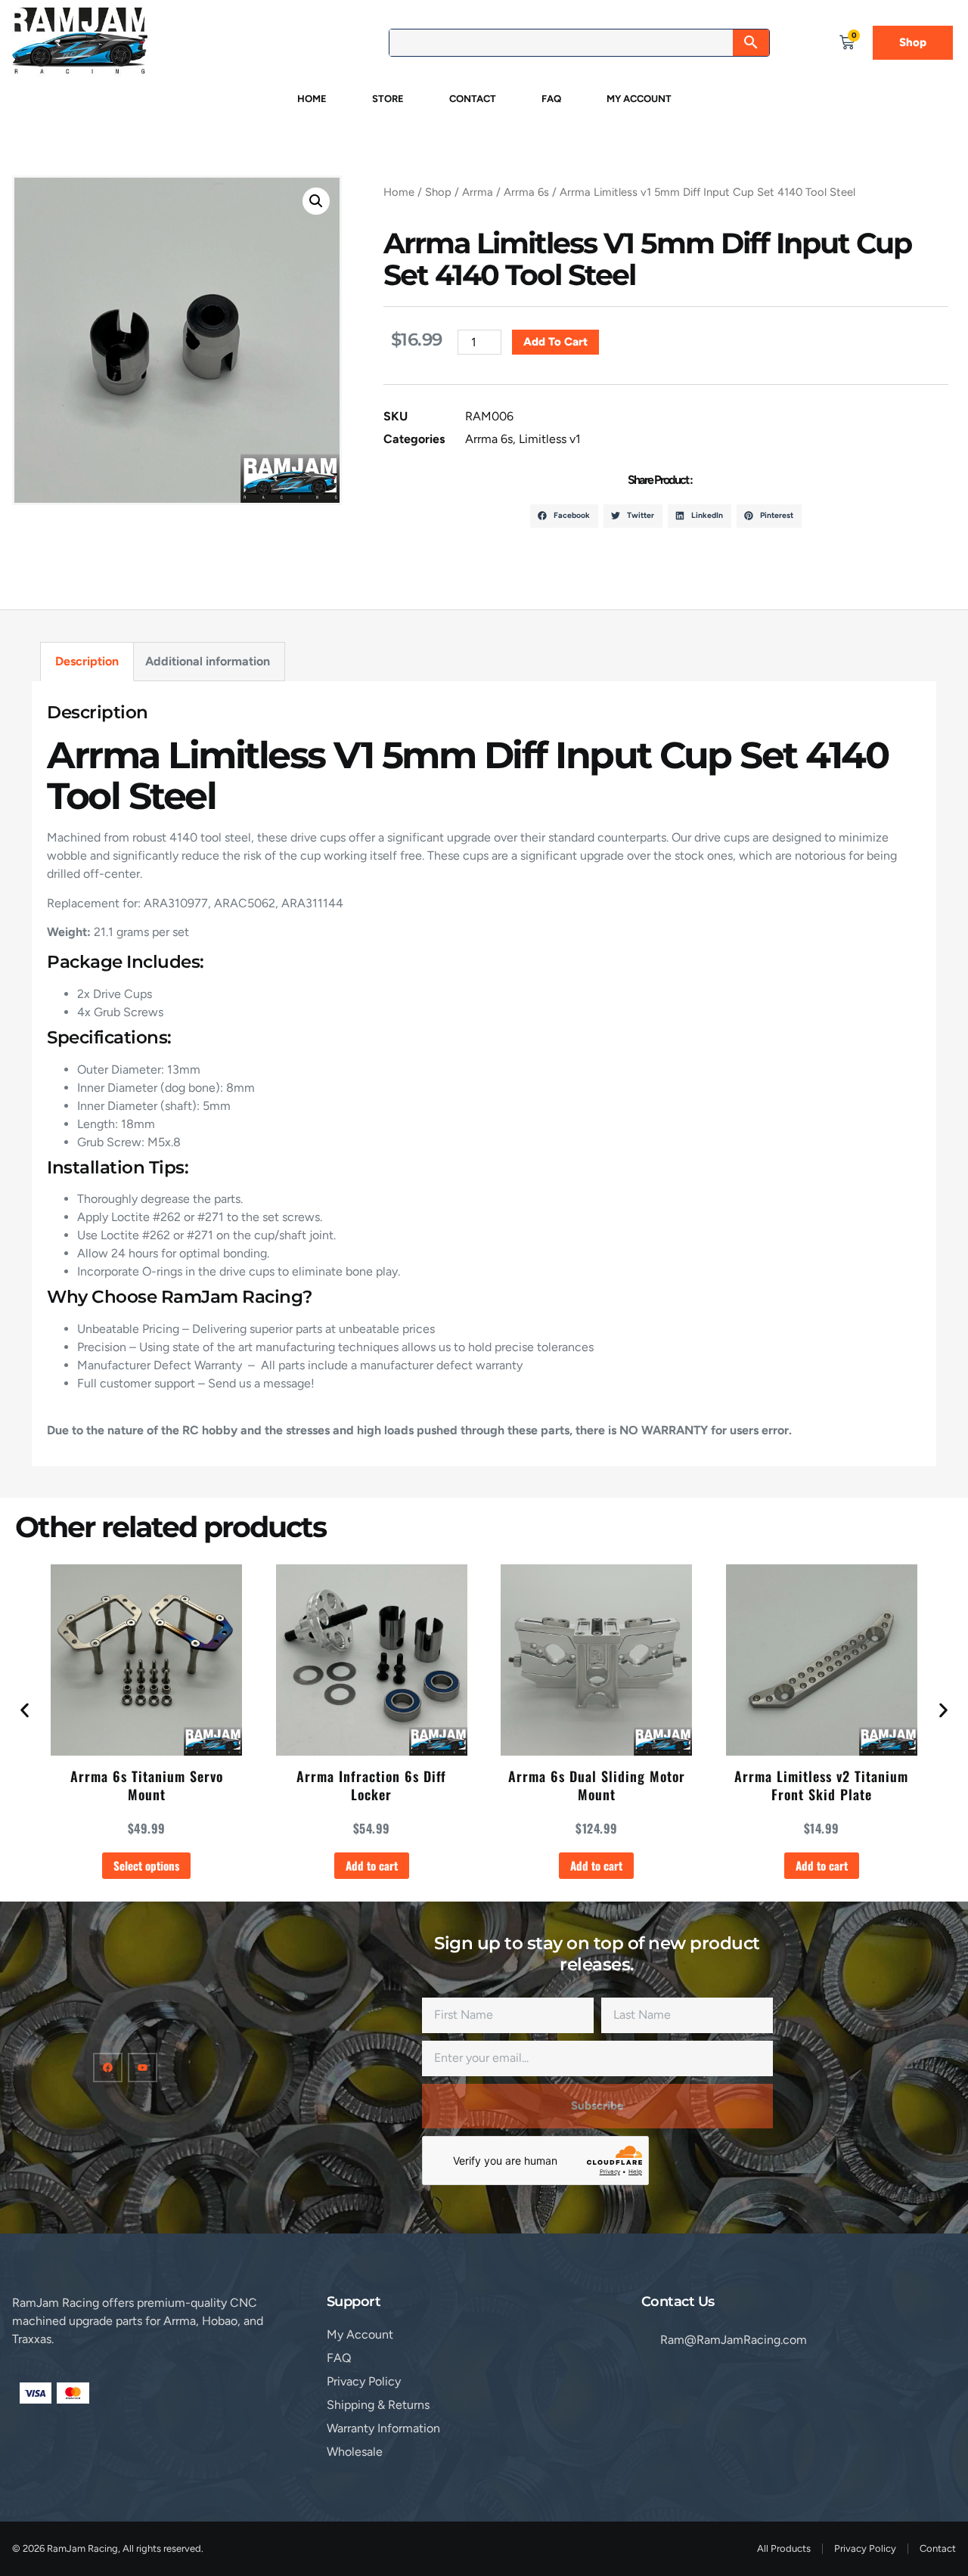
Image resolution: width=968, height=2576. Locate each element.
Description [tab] (87, 661)
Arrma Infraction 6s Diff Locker (371, 1785)
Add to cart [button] (372, 1865)
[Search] (751, 43)
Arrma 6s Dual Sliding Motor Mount (597, 1785)
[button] (316, 201)
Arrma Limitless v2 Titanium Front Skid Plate (821, 1785)
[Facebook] (108, 2068)
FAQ (551, 99)
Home (312, 99)
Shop (438, 192)
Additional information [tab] (208, 661)
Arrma (478, 192)
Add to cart (555, 342)
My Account (639, 99)
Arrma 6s (526, 192)
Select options (146, 1865)
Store (388, 99)
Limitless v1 (550, 439)
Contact (473, 99)
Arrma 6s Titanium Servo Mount (147, 1785)
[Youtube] (143, 2068)
